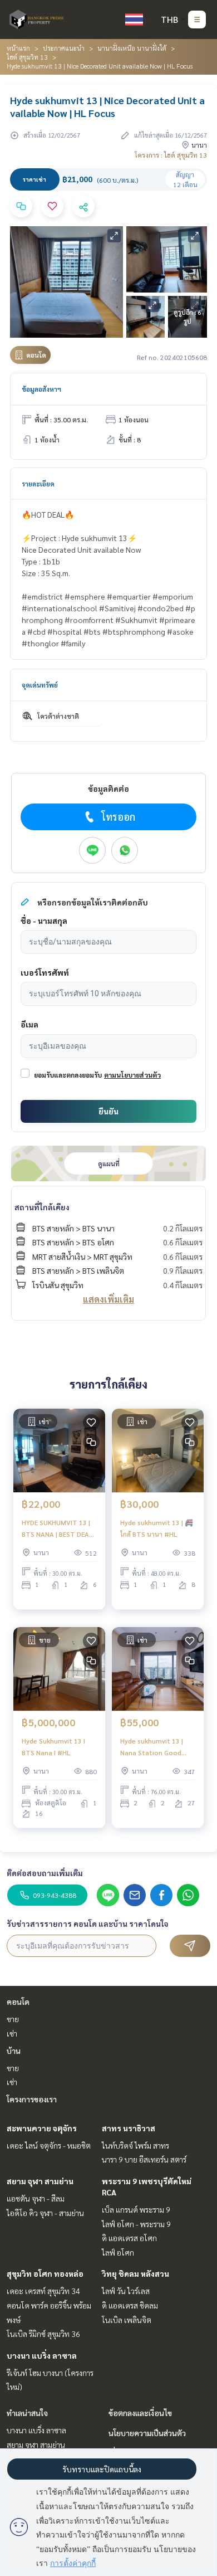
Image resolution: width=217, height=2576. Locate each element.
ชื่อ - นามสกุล (44, 921)
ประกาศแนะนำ (64, 48)
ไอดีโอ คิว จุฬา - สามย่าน (45, 2213)
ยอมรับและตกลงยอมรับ (68, 1075)
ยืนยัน (108, 1111)
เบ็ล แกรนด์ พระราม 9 (136, 2209)
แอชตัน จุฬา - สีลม (36, 2198)
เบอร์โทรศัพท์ (45, 972)
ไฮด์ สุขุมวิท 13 (27, 57)
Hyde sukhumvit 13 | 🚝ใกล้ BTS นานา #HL (157, 1528)
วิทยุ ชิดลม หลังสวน (135, 2273)
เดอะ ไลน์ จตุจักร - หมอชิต (49, 2145)
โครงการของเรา (32, 2099)
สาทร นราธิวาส (129, 2128)
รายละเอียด (38, 484)
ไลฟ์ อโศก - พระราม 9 (136, 2224)
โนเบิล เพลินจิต (127, 2320)
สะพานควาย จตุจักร (42, 2128)
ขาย (13, 2019)
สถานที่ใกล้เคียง (42, 1207)
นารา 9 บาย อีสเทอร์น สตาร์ (144, 2159)
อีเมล (29, 1024)
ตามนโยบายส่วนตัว (132, 1075)
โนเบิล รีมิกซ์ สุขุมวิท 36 (43, 2334)
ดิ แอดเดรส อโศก (129, 2238)
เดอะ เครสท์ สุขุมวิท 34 (43, 2291)
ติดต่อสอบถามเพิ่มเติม (45, 1873)
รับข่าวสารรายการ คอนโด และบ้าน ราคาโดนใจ (88, 1924)
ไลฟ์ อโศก (118, 2252)
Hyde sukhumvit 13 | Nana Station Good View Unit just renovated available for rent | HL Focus (158, 1747)
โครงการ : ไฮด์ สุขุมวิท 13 (171, 155)
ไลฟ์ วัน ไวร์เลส (126, 2291)
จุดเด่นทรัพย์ (40, 685)
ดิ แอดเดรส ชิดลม (130, 2305)
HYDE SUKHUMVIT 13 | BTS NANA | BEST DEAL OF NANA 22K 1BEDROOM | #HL (57, 1528)
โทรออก (118, 817)
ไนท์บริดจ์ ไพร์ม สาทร (135, 2145)
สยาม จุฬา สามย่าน (40, 2181)
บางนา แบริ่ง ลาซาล (42, 2355)
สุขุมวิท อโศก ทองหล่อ (45, 2273)
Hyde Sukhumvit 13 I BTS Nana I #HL (53, 1746)
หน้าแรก (18, 48)
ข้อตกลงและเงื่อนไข (140, 2413)
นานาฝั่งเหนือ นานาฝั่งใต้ (132, 48)
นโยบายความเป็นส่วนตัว (147, 2433)
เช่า (12, 2033)
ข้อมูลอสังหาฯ (41, 389)
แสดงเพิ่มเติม (108, 1299)
